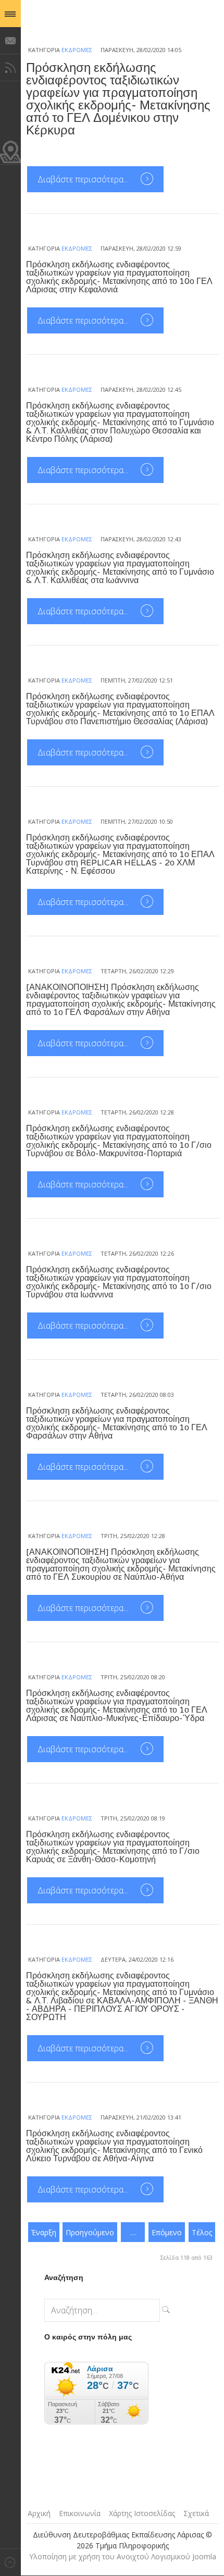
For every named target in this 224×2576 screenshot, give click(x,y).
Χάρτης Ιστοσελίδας (142, 2513)
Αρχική (39, 2513)
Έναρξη (44, 2232)
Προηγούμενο (90, 2232)
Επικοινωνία (80, 2513)
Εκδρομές (77, 50)
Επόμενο (167, 2232)
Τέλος (202, 2232)
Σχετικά (196, 2513)
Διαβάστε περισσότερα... (84, 179)
